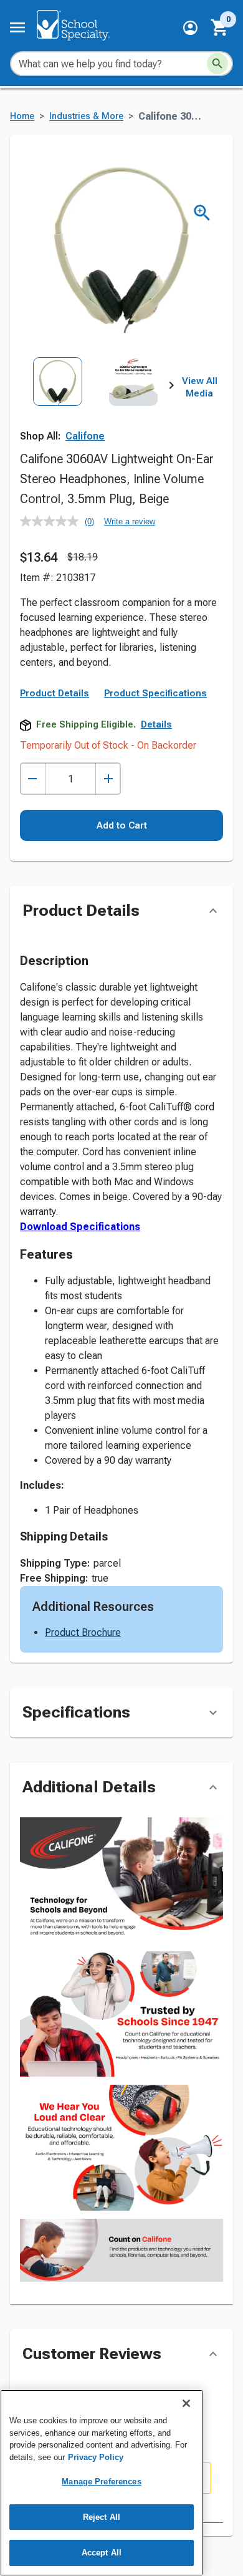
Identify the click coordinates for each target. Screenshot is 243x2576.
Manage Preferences (101, 2482)
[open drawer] (17, 27)
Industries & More (86, 116)
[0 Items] (220, 27)
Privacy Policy (96, 2457)
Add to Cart (122, 825)
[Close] (186, 2403)
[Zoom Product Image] (202, 213)
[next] (171, 388)
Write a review (130, 521)
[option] (58, 404)
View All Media (200, 387)
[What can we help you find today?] (217, 64)
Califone (85, 436)
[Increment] (108, 779)
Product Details (55, 693)
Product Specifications (155, 693)
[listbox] (96, 404)
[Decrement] (33, 779)
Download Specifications (80, 1227)
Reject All (102, 2517)
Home (22, 116)
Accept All (102, 2553)
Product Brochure (83, 1632)
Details (156, 724)
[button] (190, 28)
